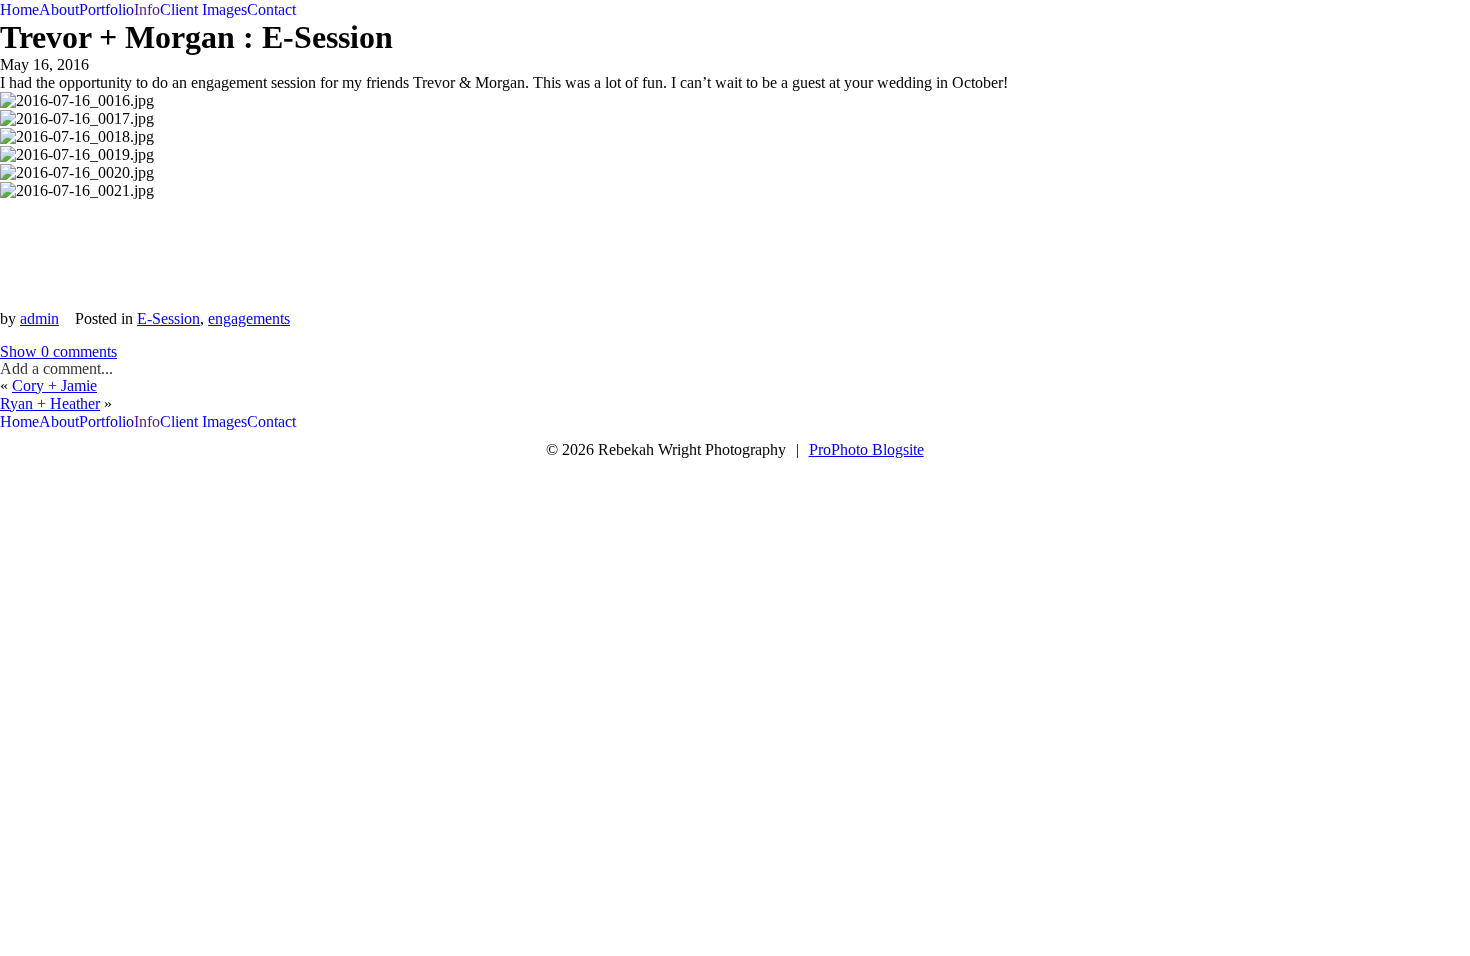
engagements (249, 318)
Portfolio (106, 9)
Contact (271, 9)
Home (19, 9)
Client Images (203, 9)
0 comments (58, 351)
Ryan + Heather (50, 403)
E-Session (168, 318)
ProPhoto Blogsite (866, 449)
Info (147, 9)
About (59, 9)
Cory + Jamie (54, 385)
